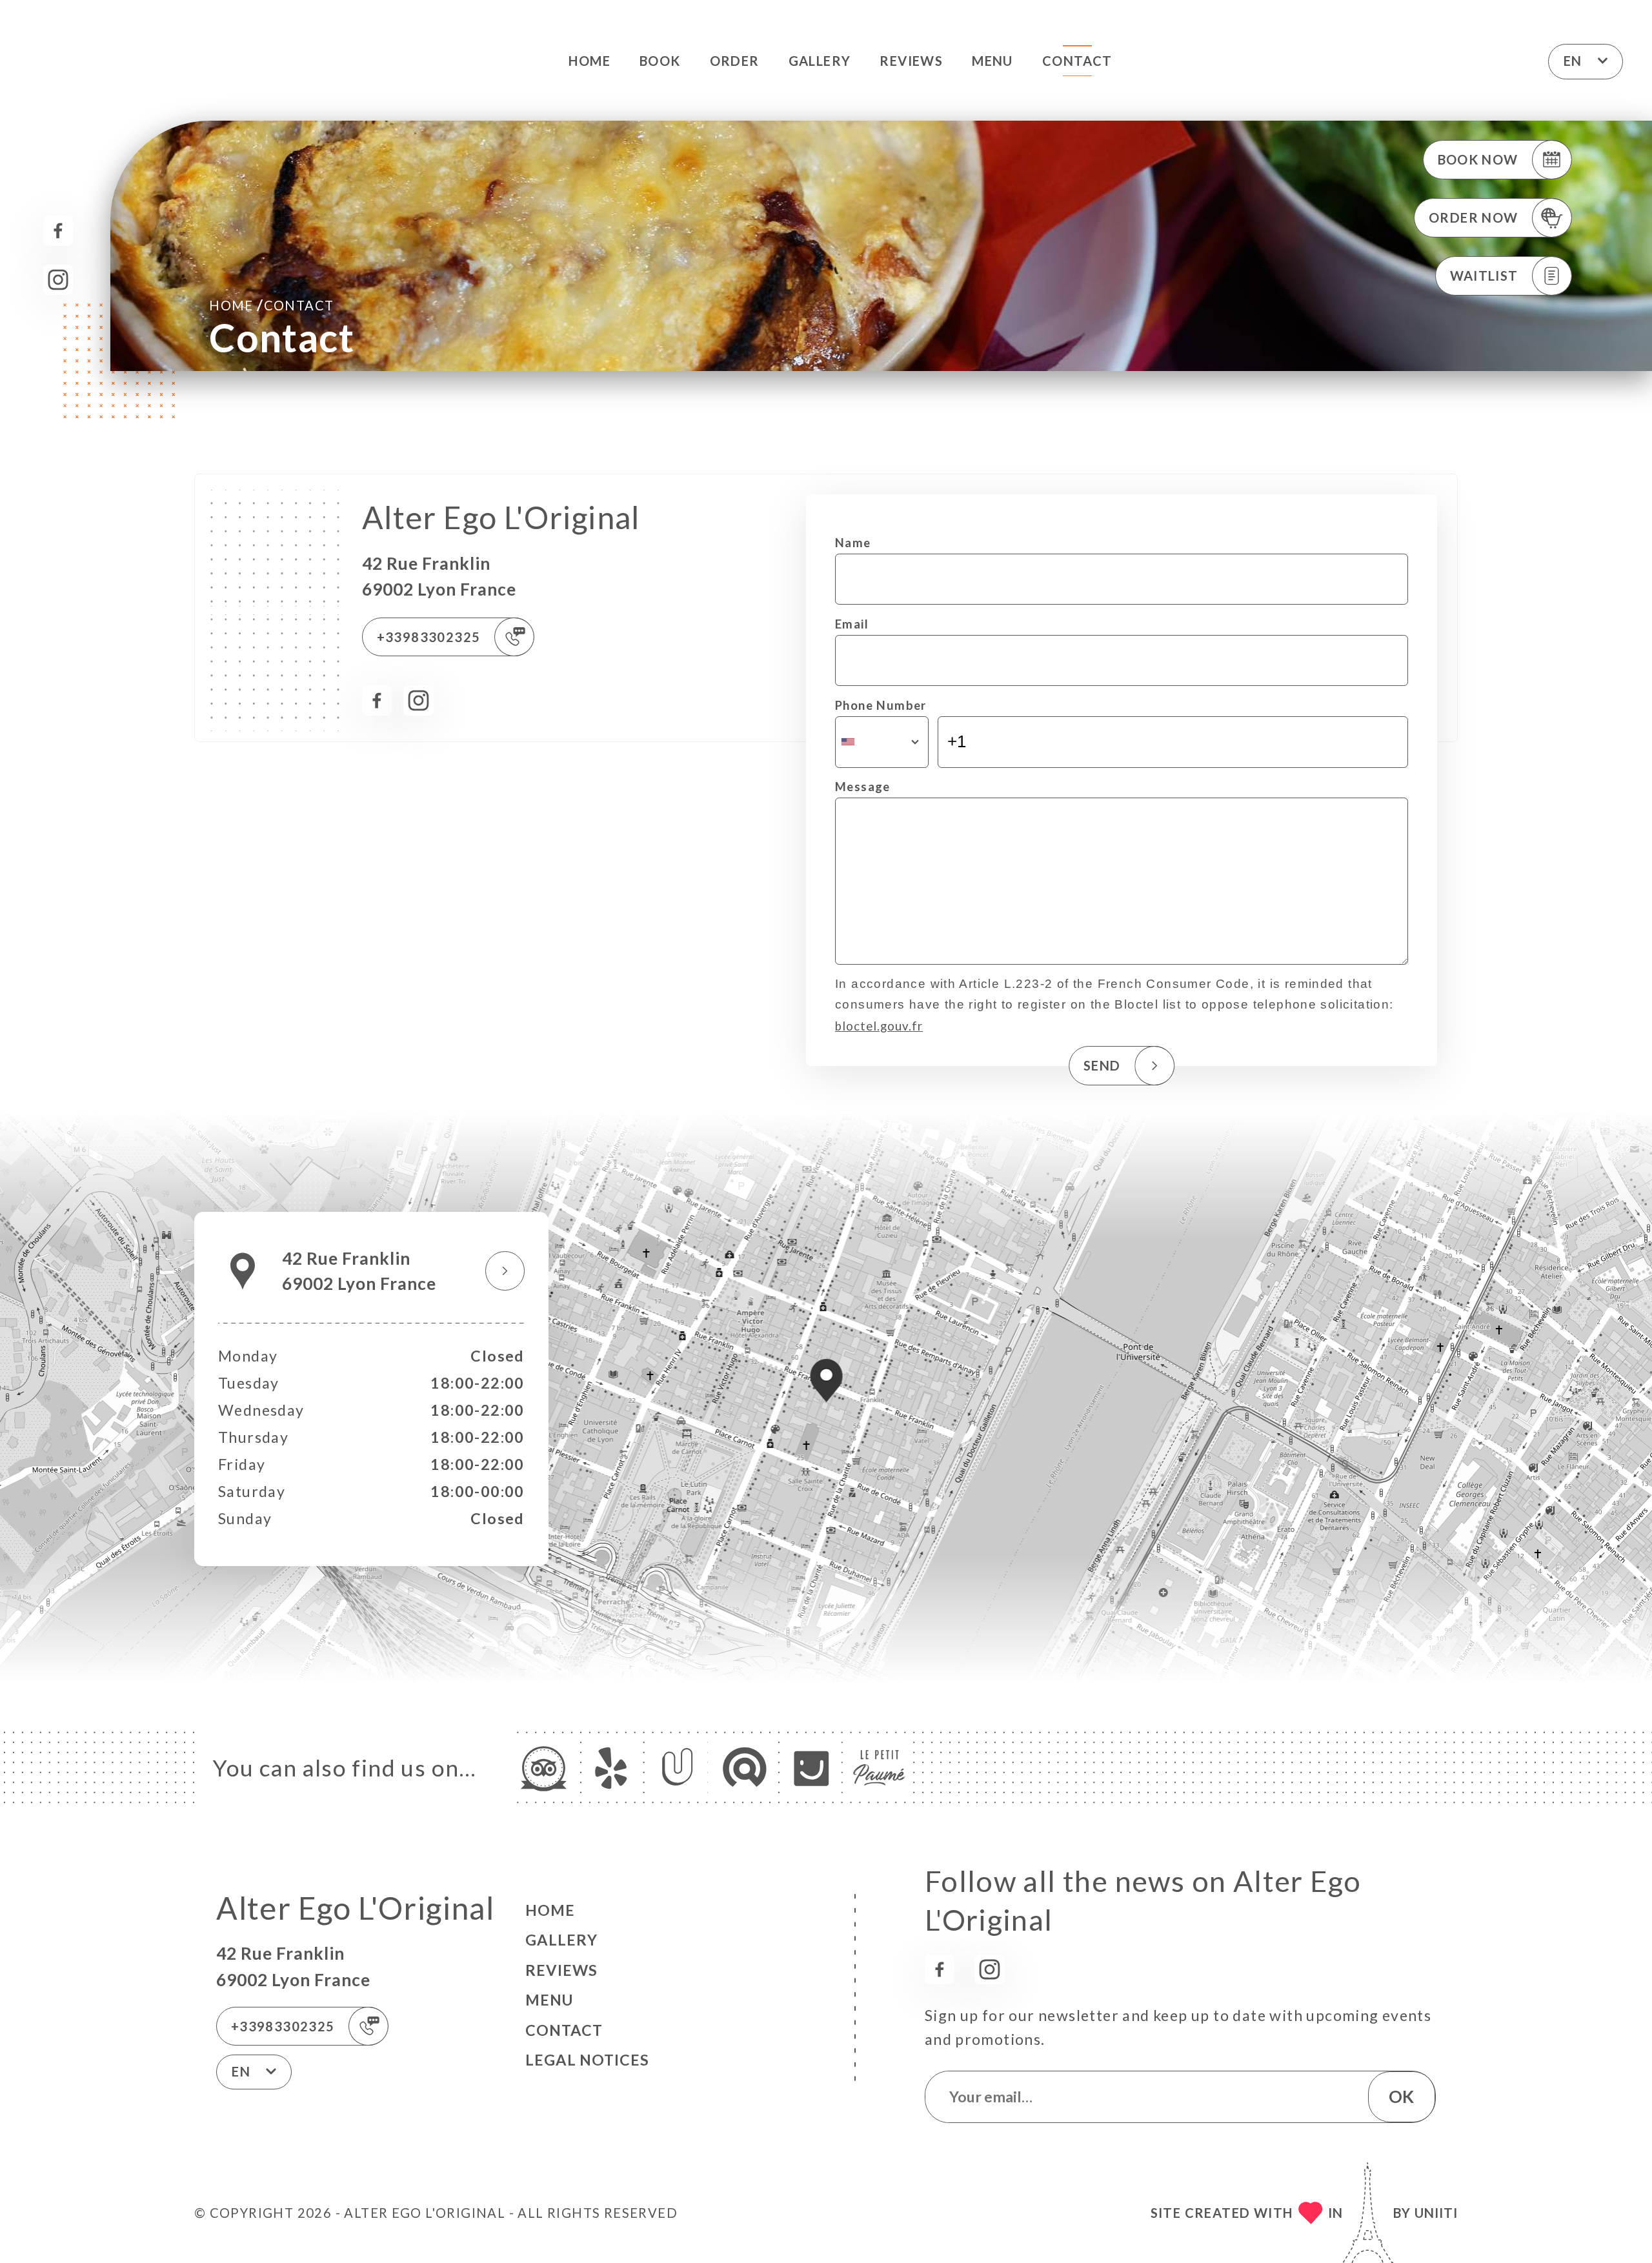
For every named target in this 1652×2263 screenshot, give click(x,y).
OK (1401, 2097)
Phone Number (881, 705)
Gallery (820, 61)
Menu (992, 61)
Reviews (911, 61)
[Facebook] (58, 231)
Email (852, 624)
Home (589, 61)
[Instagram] (58, 280)
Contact (1077, 61)
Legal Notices (587, 2060)
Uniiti (1436, 2213)
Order (735, 61)
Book (660, 61)
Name (853, 543)
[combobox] (882, 742)
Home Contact (271, 305)
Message (863, 787)
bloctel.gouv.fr (879, 1026)
